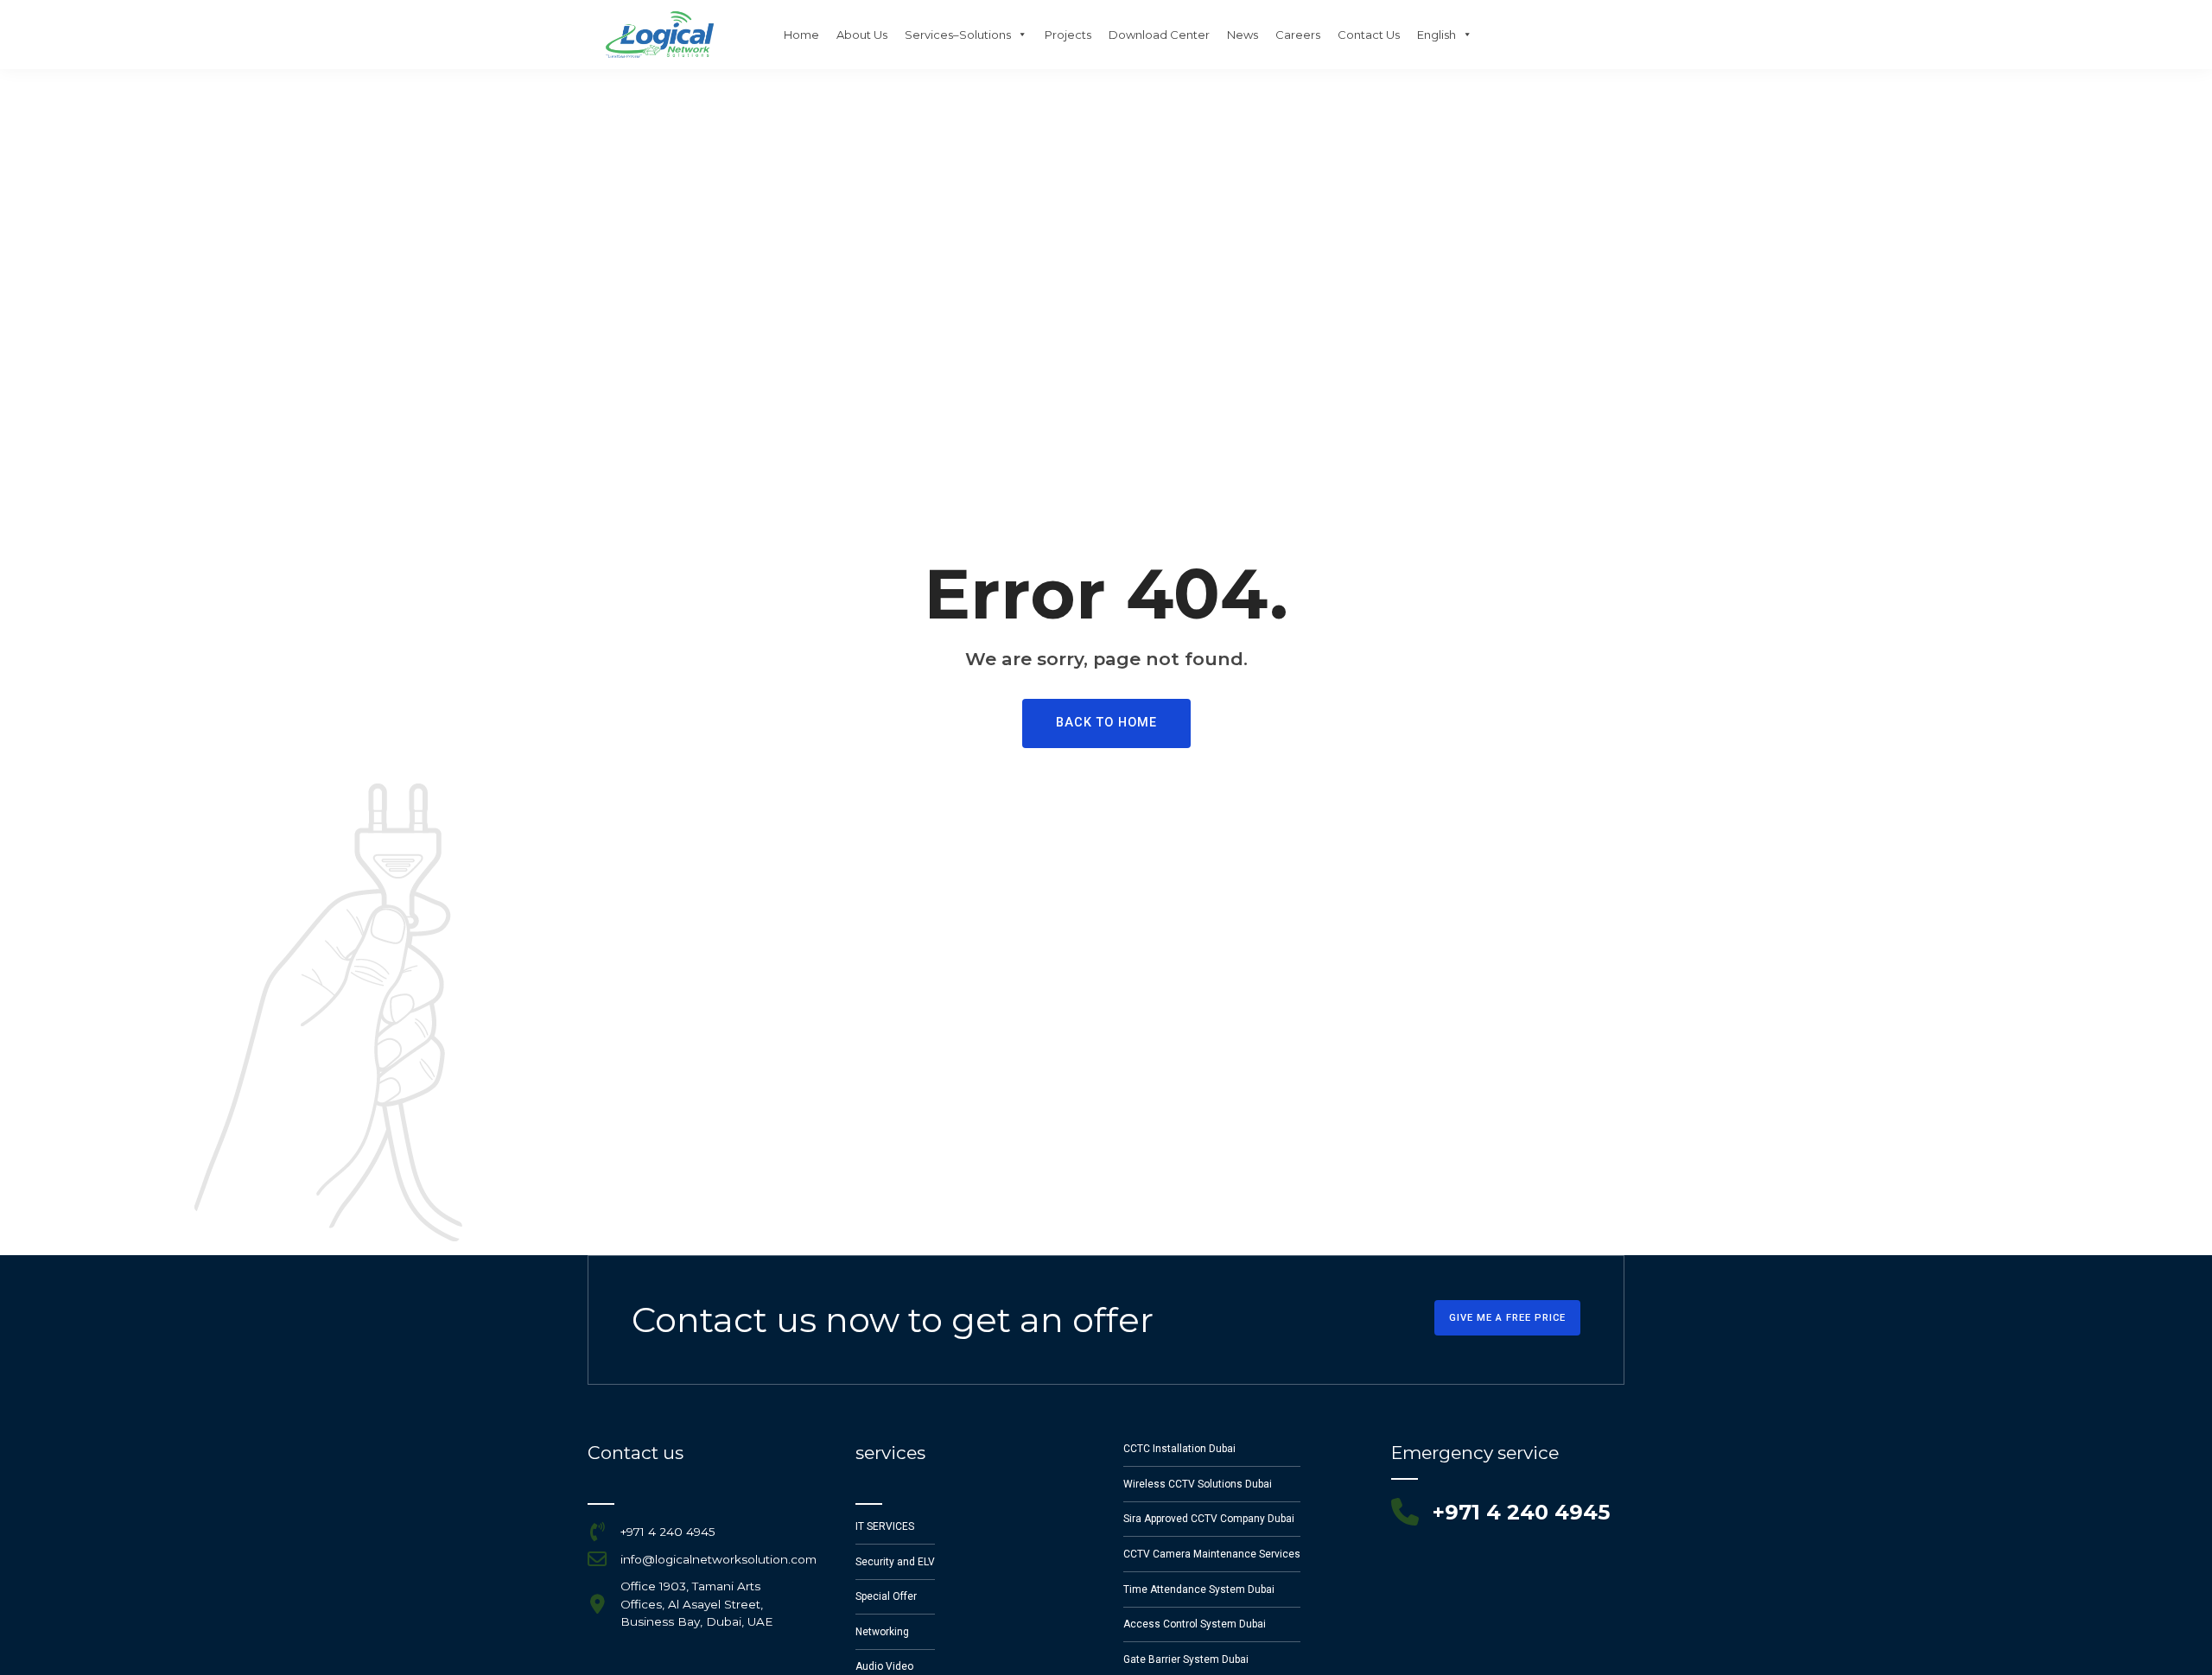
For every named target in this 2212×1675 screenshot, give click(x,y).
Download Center (1159, 35)
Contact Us (1369, 35)
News (1243, 35)
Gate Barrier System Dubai (1186, 1659)
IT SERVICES (885, 1526)
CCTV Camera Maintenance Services (1212, 1554)
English (1437, 35)
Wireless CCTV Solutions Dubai (1198, 1484)
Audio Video (884, 1666)
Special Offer (886, 1596)
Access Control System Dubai (1195, 1624)
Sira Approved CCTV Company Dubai (1209, 1519)
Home (801, 35)
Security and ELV (895, 1562)
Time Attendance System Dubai (1199, 1589)
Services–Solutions (958, 35)
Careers (1298, 35)
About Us (862, 35)
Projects (1068, 35)
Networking (882, 1632)
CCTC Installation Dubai (1179, 1449)
